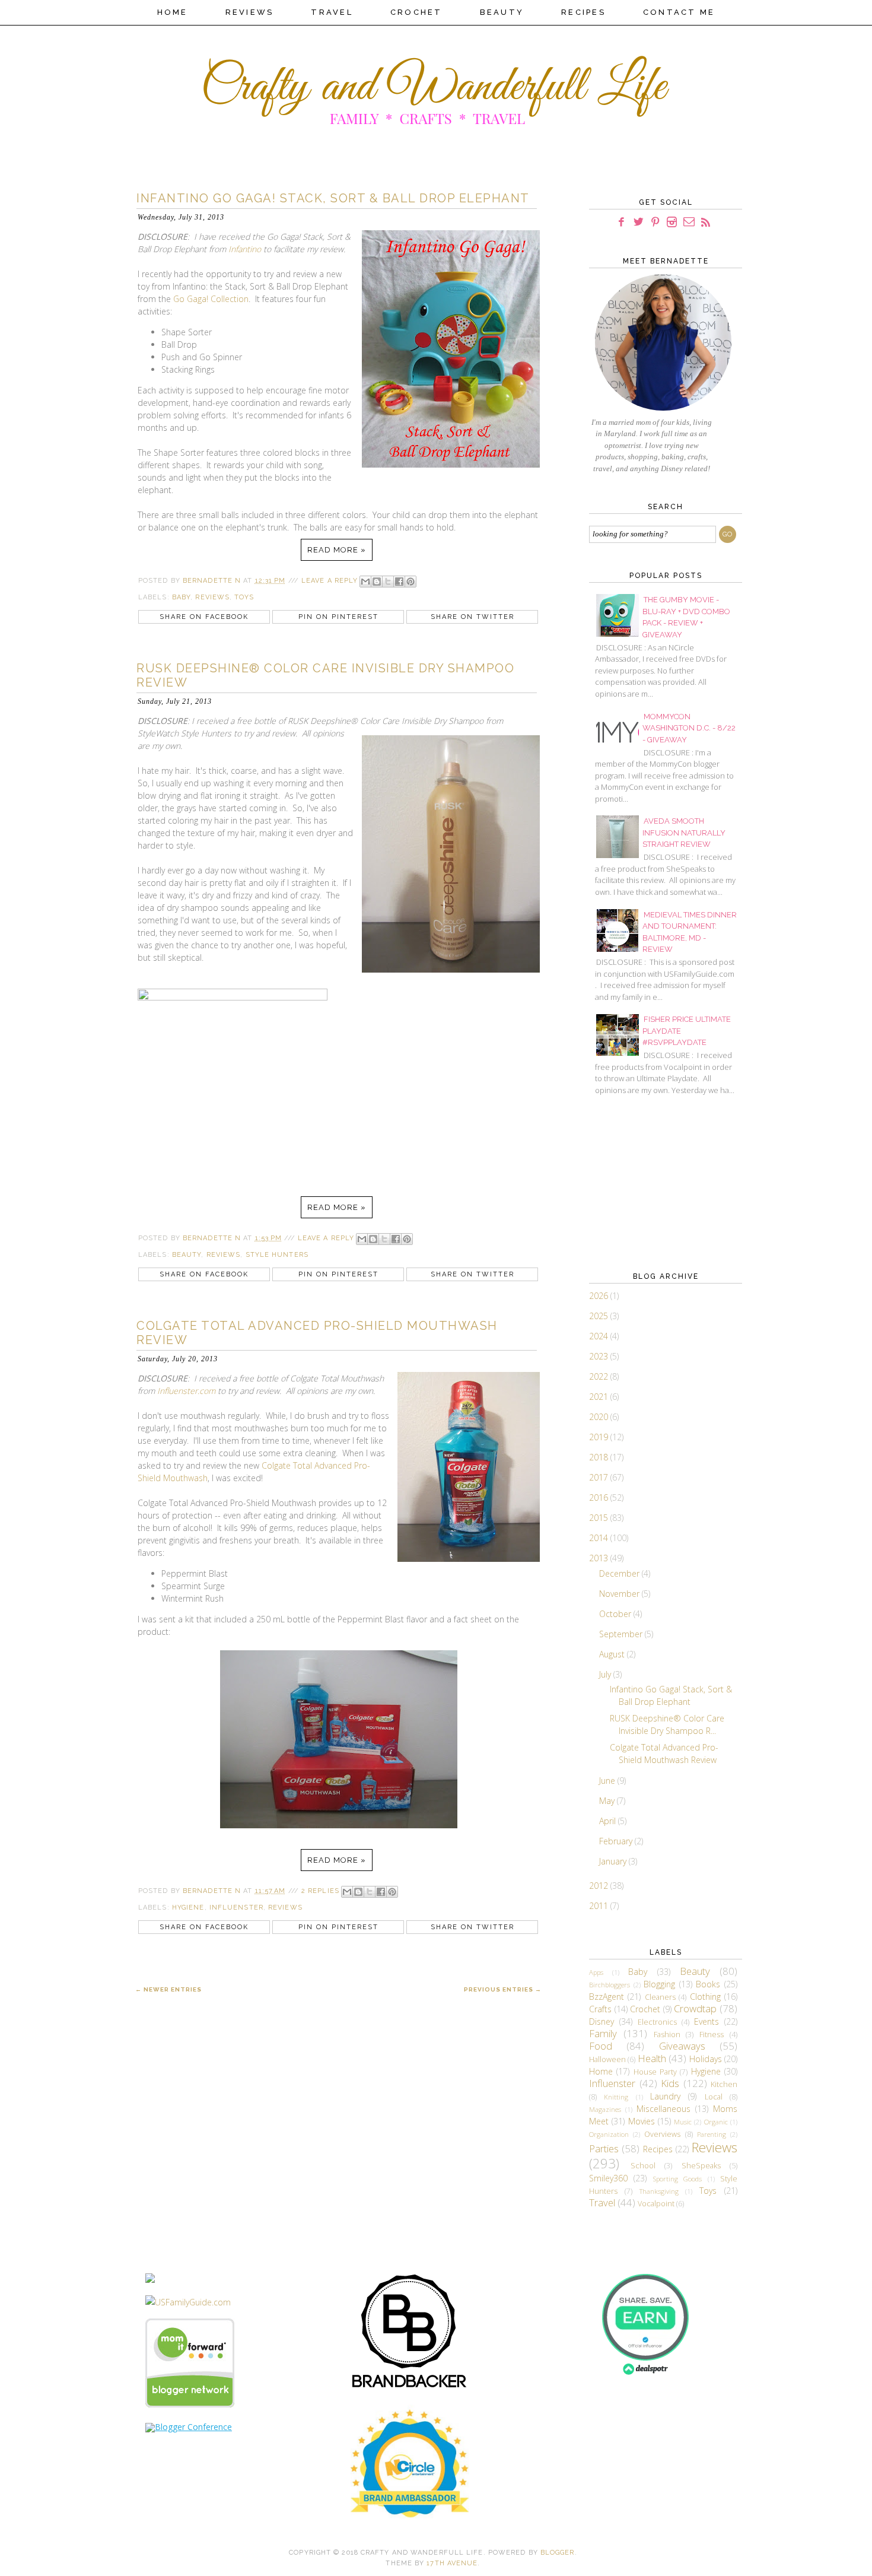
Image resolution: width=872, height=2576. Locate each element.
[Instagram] (672, 222)
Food (601, 2046)
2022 (600, 1376)
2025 (600, 1316)
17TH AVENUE (452, 2563)
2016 (600, 1497)
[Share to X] (388, 582)
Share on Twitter (472, 617)
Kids (670, 2083)
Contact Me (679, 12)
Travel (332, 12)
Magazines (605, 2109)
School (643, 2166)
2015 (600, 1518)
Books (708, 1984)
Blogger (558, 2553)
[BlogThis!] (377, 582)
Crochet (416, 12)
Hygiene (188, 1908)
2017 (600, 1477)
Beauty (502, 12)
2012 (600, 1886)
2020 (600, 1417)
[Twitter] (639, 222)
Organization (609, 2134)
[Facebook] (622, 222)
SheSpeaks (701, 2166)
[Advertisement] (648, 1182)
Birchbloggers (610, 1985)
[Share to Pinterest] (410, 582)
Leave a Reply (330, 581)
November (620, 1594)
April (609, 1821)
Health (652, 2058)
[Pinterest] (655, 222)
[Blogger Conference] (189, 2427)
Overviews (662, 2134)
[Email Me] (689, 222)
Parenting (712, 2134)
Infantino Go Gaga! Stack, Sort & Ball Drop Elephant (333, 198)
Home (173, 12)
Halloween (607, 2059)
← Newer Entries (168, 1989)
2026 (600, 1296)
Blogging (659, 1984)
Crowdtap (695, 2008)
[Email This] (365, 582)
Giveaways (682, 2046)
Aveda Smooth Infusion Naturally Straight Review (684, 833)
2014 (600, 1538)
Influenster (236, 1908)
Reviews (250, 12)
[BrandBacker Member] (410, 2388)
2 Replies (320, 1891)
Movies (642, 2121)
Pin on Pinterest (338, 617)
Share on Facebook (204, 617)
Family (603, 2033)
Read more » (337, 550)
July (606, 1674)
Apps (596, 1972)
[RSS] (706, 222)
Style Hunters (277, 1255)
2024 (600, 1336)
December (620, 1573)
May (608, 1801)
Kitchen (724, 2084)
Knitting (616, 2097)
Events (706, 2021)
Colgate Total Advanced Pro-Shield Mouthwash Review (317, 1333)
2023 (600, 1356)
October (616, 1614)
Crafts (600, 2009)
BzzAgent (607, 1997)
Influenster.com (186, 1391)
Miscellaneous (663, 2109)
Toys (244, 597)
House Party (655, 2072)
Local (714, 2097)
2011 (600, 1906)
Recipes (583, 12)
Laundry (665, 2096)
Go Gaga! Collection (211, 299)
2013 (600, 1558)
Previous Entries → (503, 1989)
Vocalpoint (656, 2204)
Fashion (667, 2035)
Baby (181, 597)
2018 (600, 1457)
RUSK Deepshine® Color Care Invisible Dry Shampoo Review (325, 675)
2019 (600, 1437)
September (622, 1634)
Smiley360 (608, 2178)
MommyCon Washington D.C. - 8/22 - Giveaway (689, 728)
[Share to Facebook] (399, 582)
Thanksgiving (659, 2191)
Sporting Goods (677, 2179)
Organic (716, 2122)
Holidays (706, 2059)
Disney (602, 2021)
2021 (600, 1397)
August (613, 1654)
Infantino (245, 249)
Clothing (705, 1997)
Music (683, 2122)
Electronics (657, 2022)
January (614, 1861)
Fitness (712, 2035)
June (608, 1781)
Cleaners (660, 1997)
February (617, 1841)
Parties (604, 2148)
